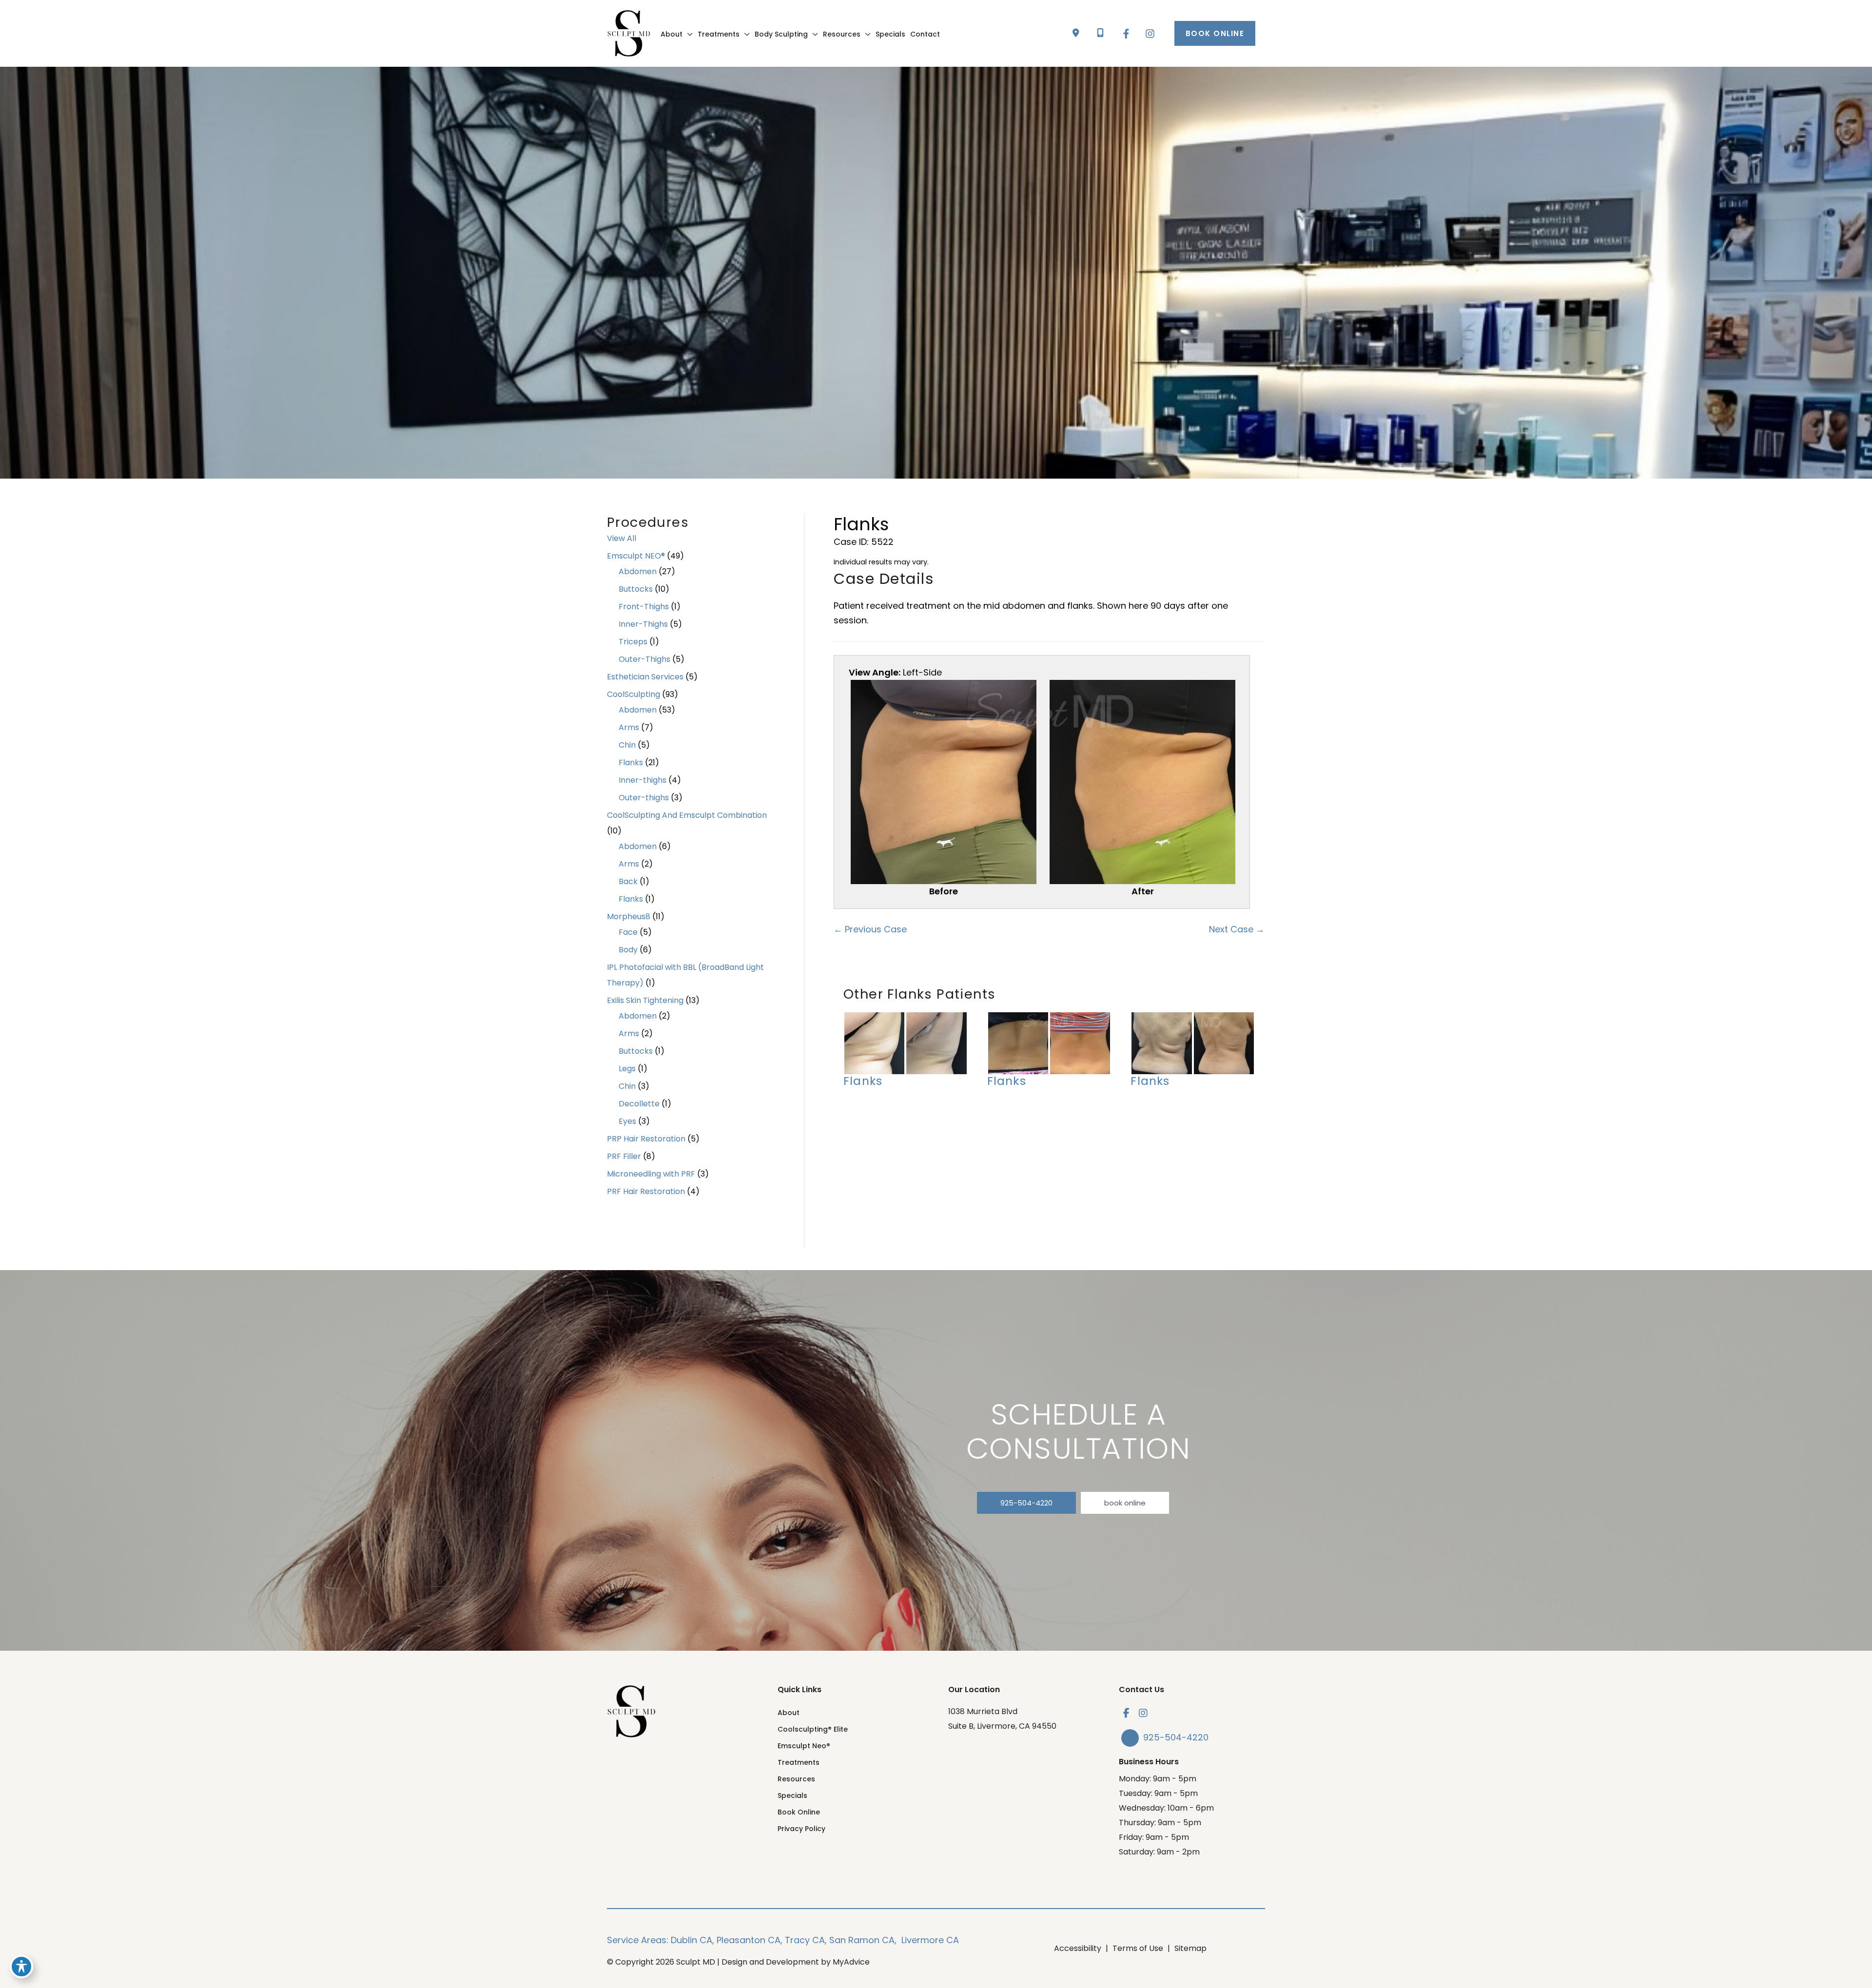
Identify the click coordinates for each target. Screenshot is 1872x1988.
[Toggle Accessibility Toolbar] (21, 1967)
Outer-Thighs (644, 659)
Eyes (627, 1121)
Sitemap (1190, 1948)
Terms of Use (1138, 1948)
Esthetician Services (645, 677)
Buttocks (636, 589)
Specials (792, 1795)
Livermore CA (930, 1940)
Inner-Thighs (643, 624)
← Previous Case (870, 929)
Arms (629, 727)
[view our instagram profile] (1143, 1713)
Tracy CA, (806, 1940)
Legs (627, 1069)
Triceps (633, 642)
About (789, 1713)
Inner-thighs (643, 780)
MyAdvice (851, 1962)
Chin (627, 745)
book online (1125, 1503)
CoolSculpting (634, 694)
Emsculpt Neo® (804, 1746)
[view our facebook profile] (1126, 1713)
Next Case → (1237, 929)
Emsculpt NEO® (636, 556)
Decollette (639, 1104)
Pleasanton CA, (750, 1940)
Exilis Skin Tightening (645, 1000)
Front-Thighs (644, 607)
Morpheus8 (629, 917)
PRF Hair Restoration (646, 1191)
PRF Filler (624, 1156)
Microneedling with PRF (651, 1174)
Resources (796, 1779)
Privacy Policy (801, 1829)
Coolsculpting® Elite (813, 1729)
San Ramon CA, (863, 1940)
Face (628, 932)
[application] (688, 34)
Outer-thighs (644, 798)
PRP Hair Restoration (646, 1139)
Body (628, 950)
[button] (1215, 33)
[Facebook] (1126, 34)
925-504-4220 (1026, 1503)
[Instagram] (1150, 34)
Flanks (631, 762)
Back (628, 881)
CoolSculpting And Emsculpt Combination (687, 815)
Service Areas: (638, 1940)
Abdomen (638, 571)
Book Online (799, 1812)
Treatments (799, 1762)
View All (622, 538)
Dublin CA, (692, 1940)
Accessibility (1078, 1948)
